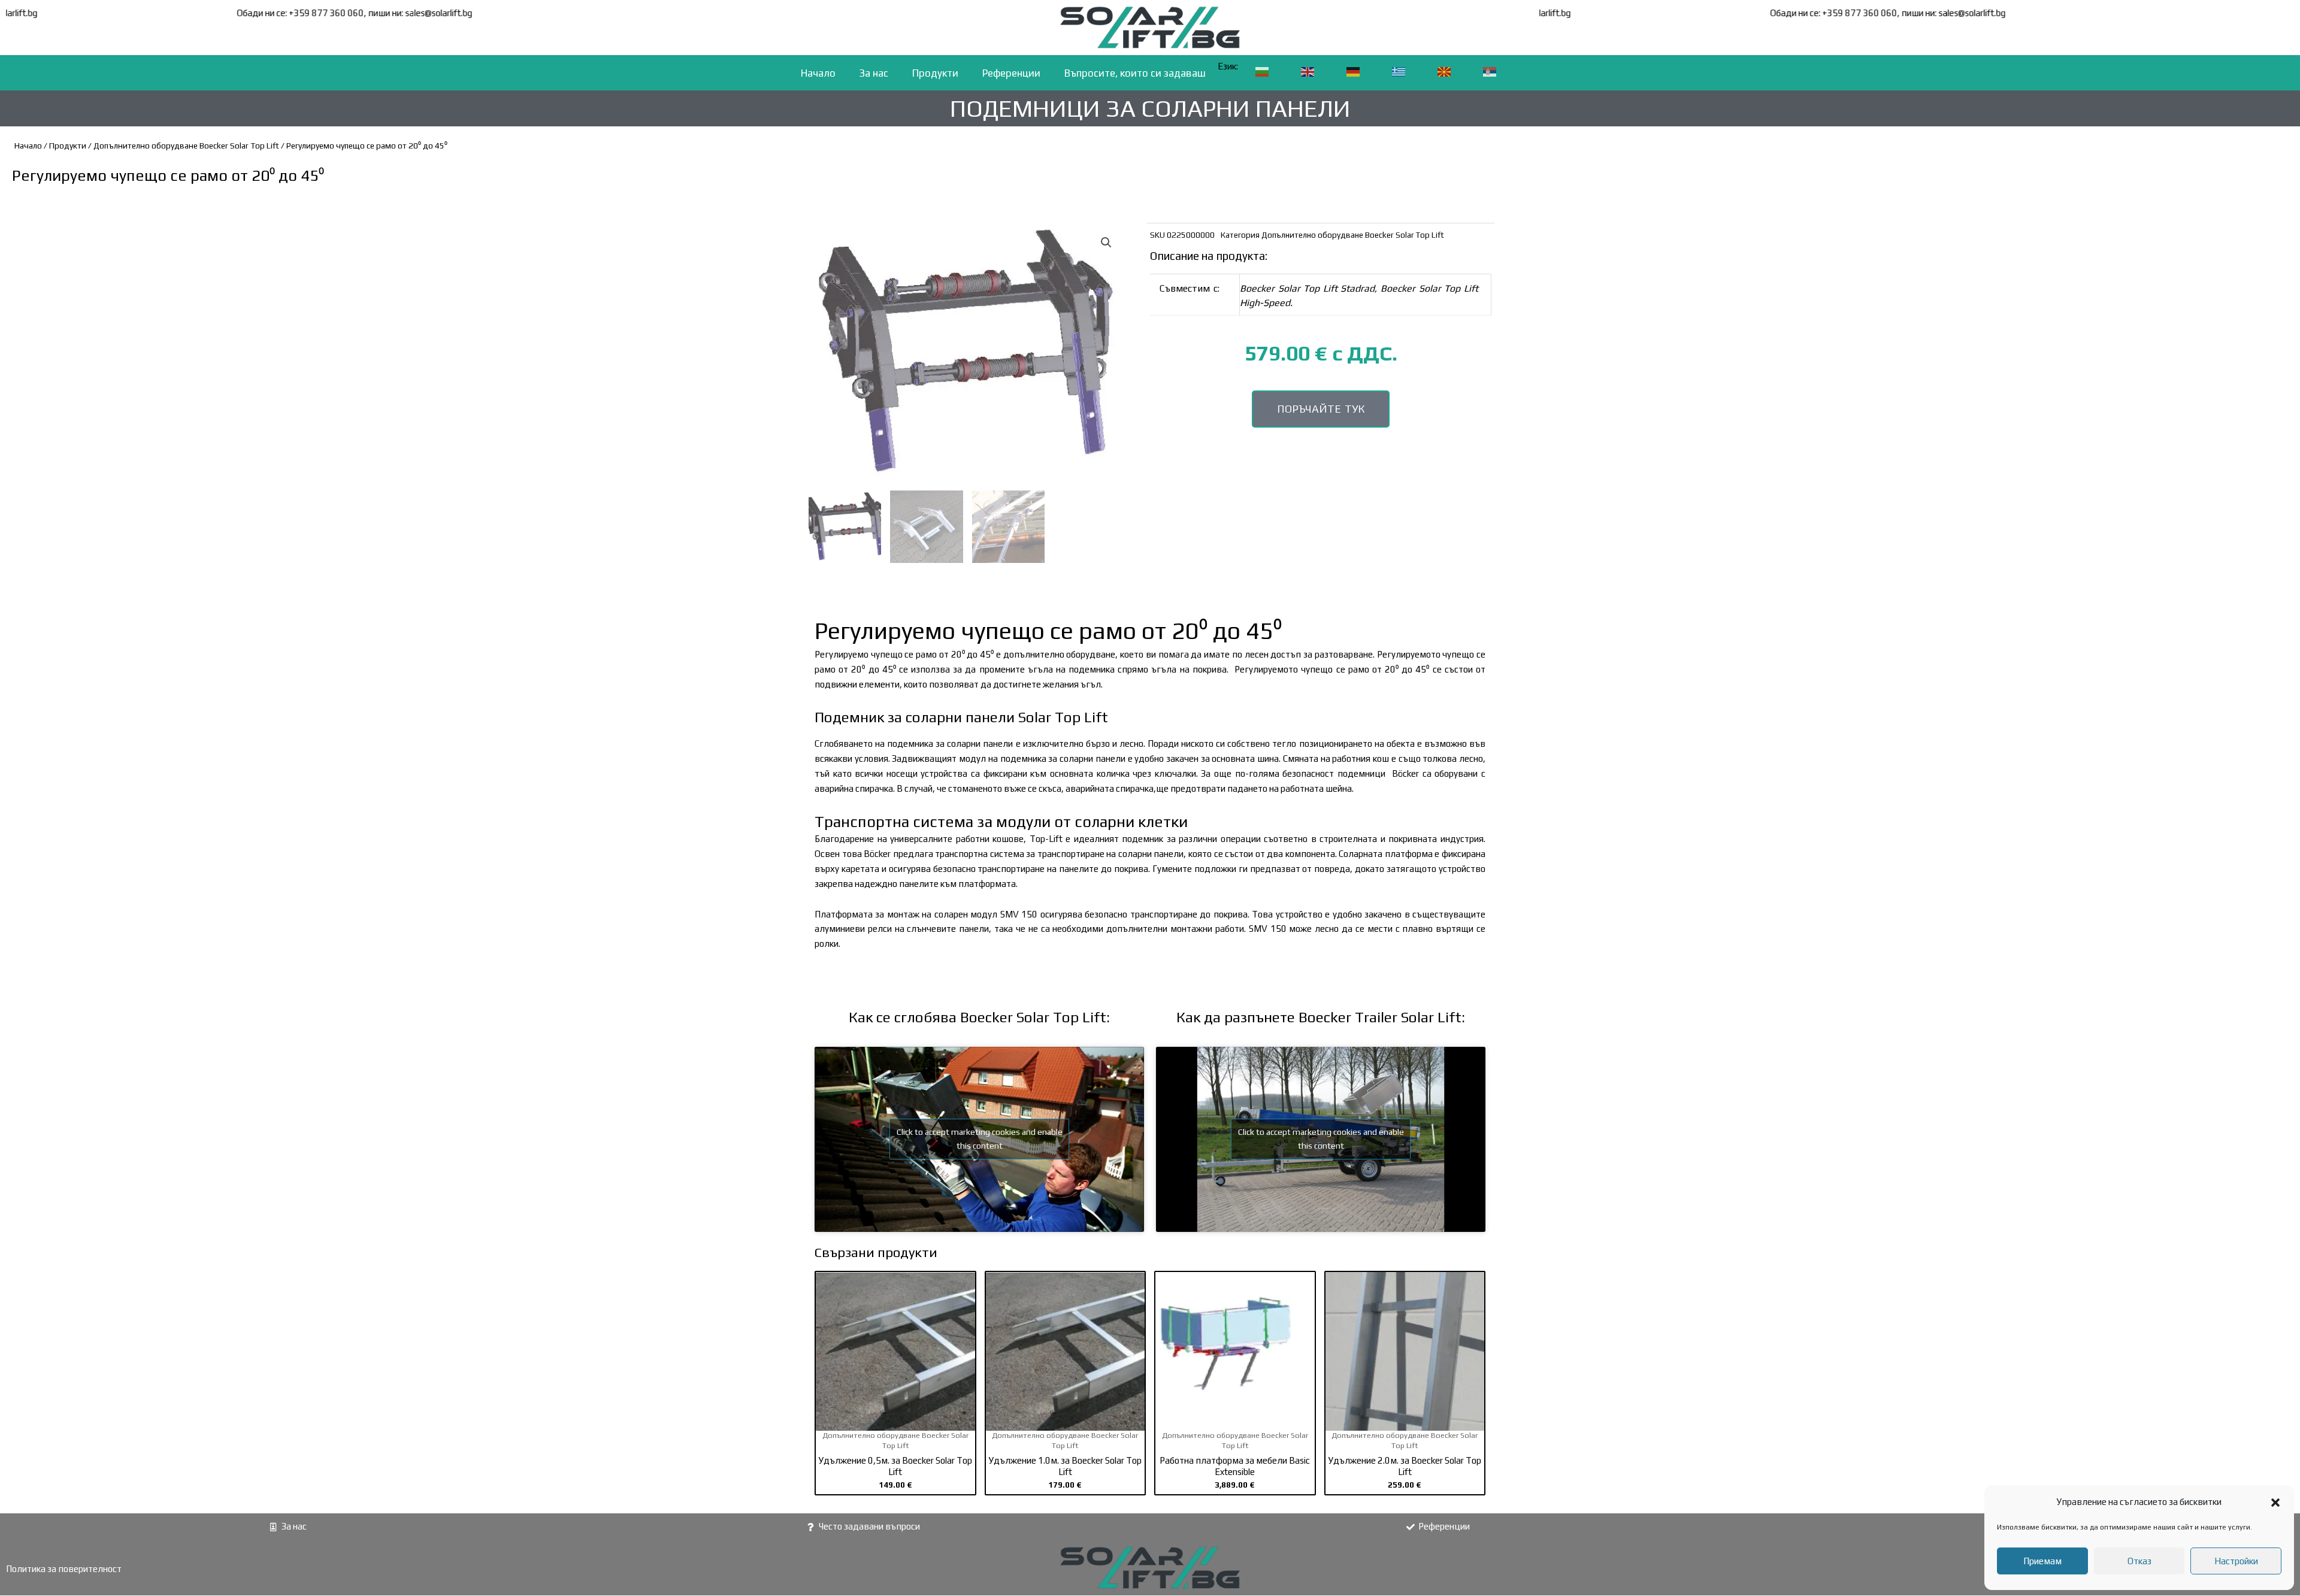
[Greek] (1399, 72)
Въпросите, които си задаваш (1135, 73)
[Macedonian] (1445, 72)
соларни (934, 717)
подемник (908, 744)
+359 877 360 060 (375, 13)
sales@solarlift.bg (53, 13)
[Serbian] (1490, 72)
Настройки (2236, 1561)
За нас (874, 73)
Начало (818, 73)
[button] (2275, 1503)
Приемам (2042, 1561)
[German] (1354, 72)
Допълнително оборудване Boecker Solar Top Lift (186, 146)
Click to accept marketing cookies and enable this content (980, 1139)
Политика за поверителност (64, 1569)
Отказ (2139, 1561)
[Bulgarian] (1263, 72)
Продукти (935, 73)
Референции (1011, 73)
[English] (1308, 72)
